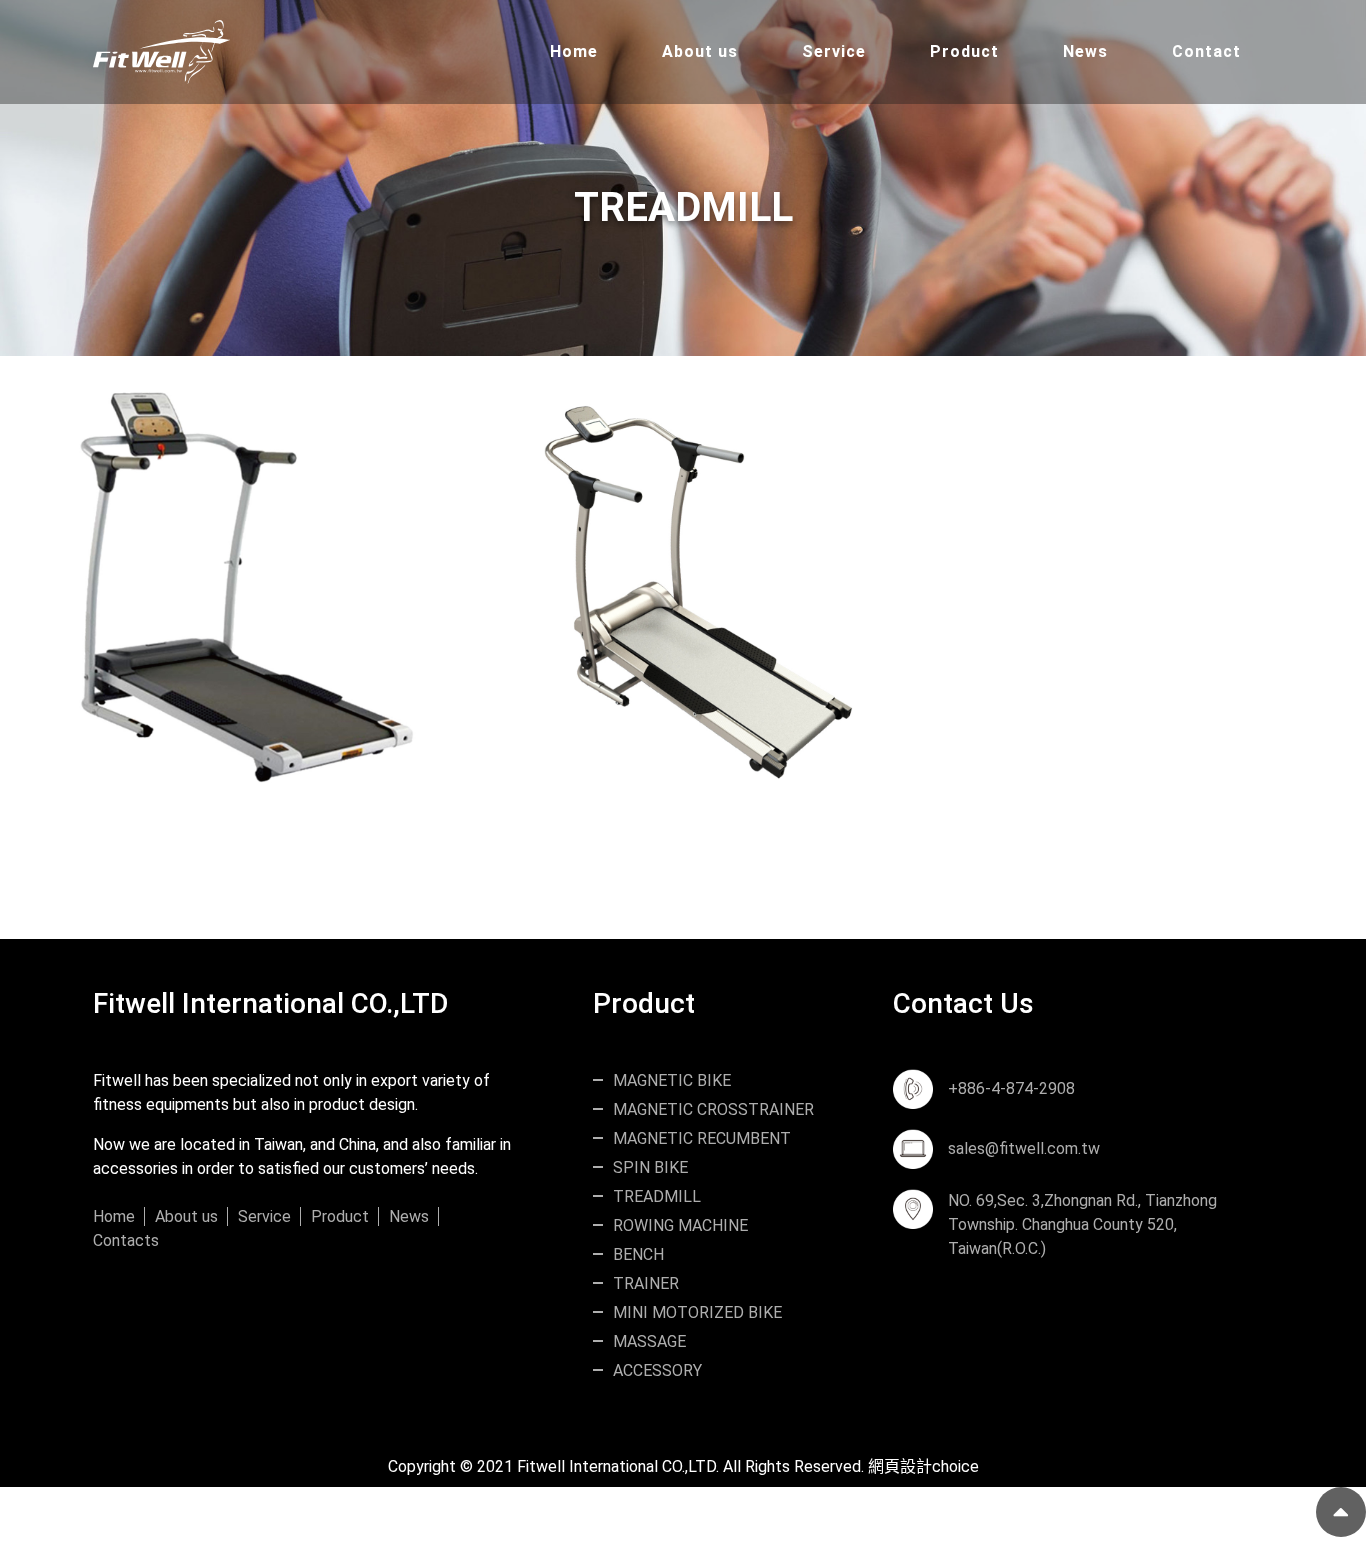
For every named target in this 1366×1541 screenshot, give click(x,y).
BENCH (638, 1254)
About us (186, 1216)
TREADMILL (657, 1196)
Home (114, 1216)
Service (264, 1216)
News (409, 1216)
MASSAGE (649, 1341)
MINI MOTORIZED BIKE (697, 1312)
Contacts (126, 1240)
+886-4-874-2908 (1011, 1088)
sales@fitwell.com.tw (1024, 1148)
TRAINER (646, 1283)
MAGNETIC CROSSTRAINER (713, 1109)
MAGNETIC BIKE (672, 1080)
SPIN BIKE (650, 1167)
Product (340, 1216)
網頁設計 (900, 1466)
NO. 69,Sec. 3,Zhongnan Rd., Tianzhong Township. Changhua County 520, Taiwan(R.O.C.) (1082, 1224)
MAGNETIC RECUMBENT (702, 1138)
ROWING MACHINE (680, 1225)
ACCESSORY (657, 1370)
